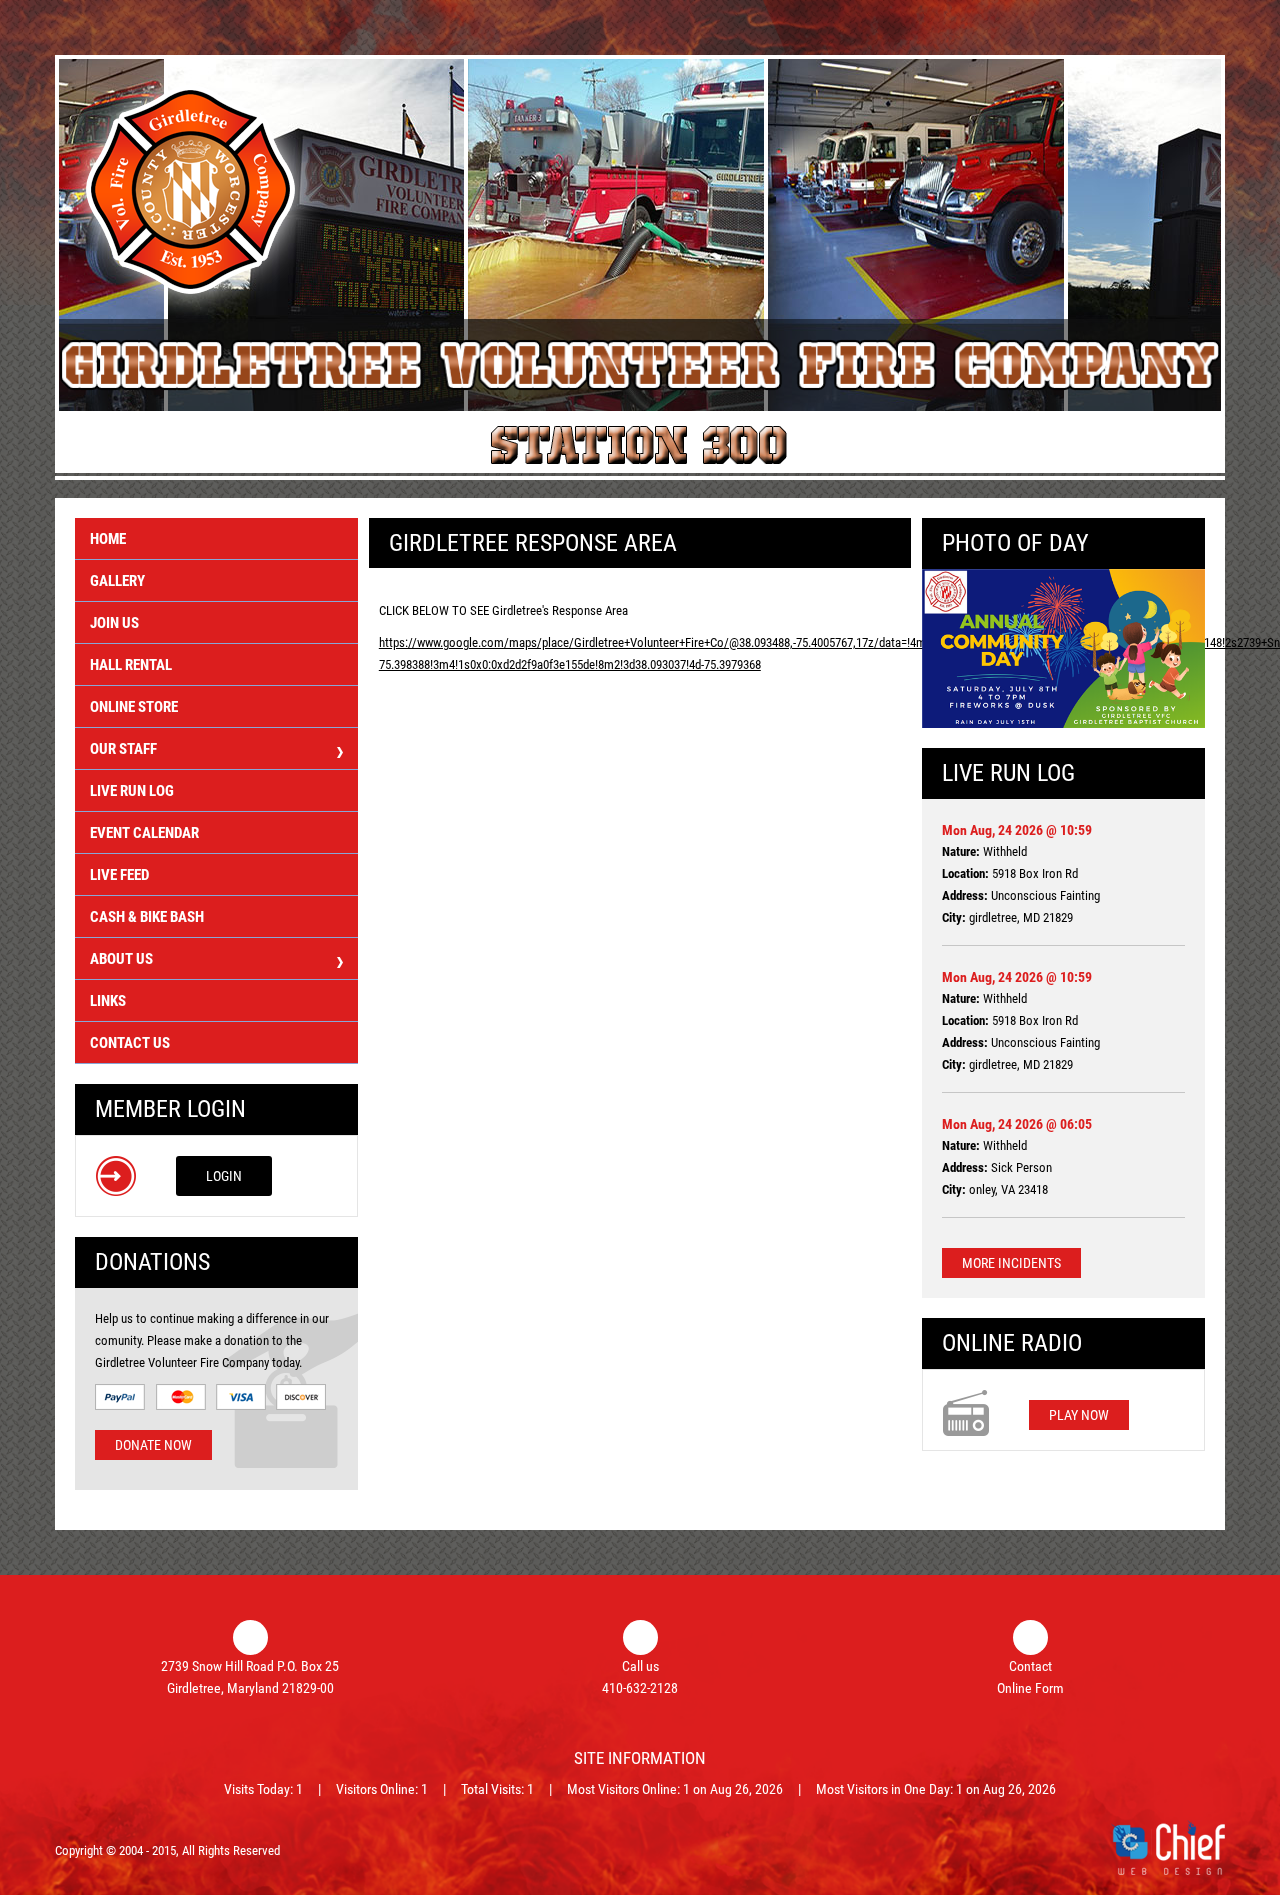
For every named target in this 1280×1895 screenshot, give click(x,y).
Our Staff (123, 749)
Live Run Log (132, 791)
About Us (121, 959)
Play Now (1079, 1415)
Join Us (114, 623)
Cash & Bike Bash (147, 917)
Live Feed (119, 875)
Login (224, 1176)
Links (108, 1001)
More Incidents (1011, 1263)
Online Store (134, 707)
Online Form (1030, 1688)
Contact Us (130, 1043)
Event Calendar (144, 833)
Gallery (117, 581)
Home (108, 539)
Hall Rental (131, 665)
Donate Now (153, 1445)
